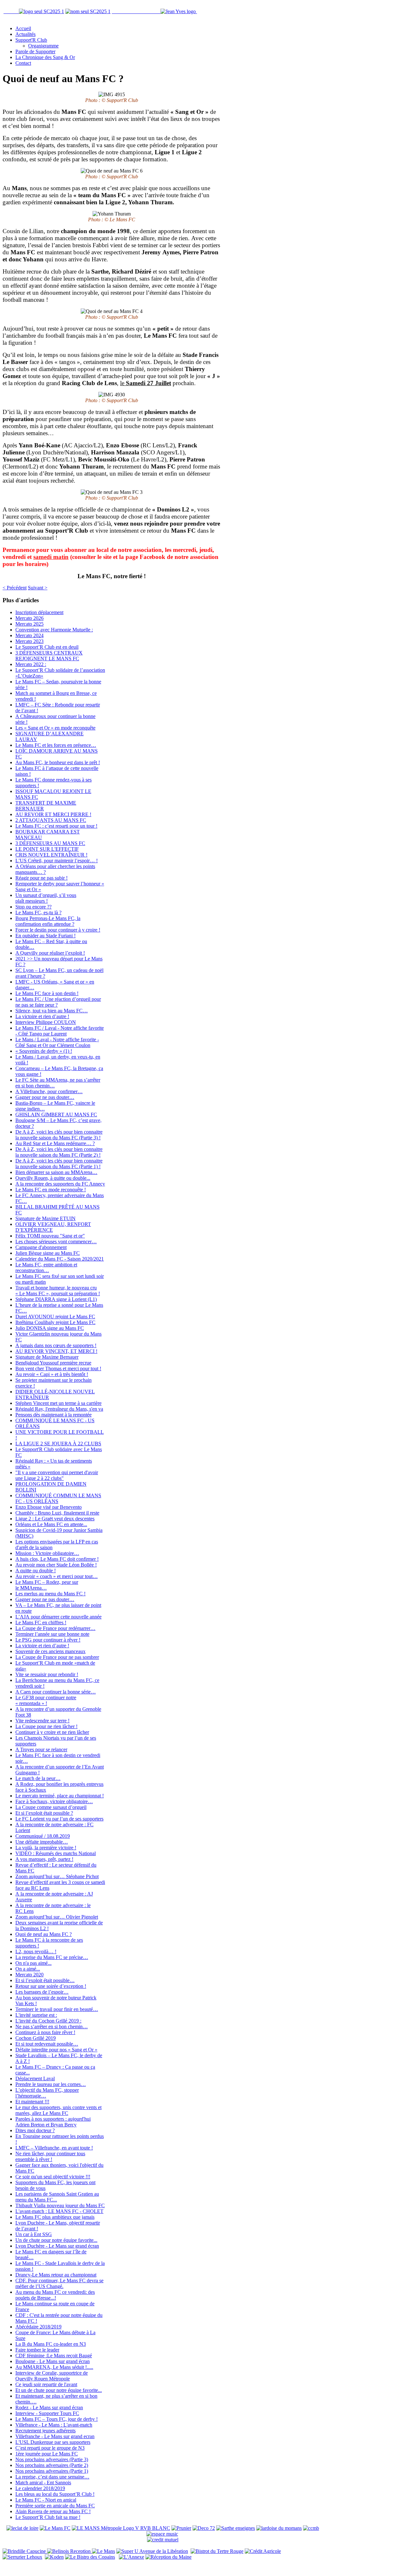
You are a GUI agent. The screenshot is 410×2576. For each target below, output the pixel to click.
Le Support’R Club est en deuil (47, 647)
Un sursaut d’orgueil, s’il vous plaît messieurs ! (46, 898)
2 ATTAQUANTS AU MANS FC (51, 820)
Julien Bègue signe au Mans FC (48, 1253)
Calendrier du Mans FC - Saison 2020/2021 (60, 1259)
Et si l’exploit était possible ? (44, 1813)
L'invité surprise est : (36, 2015)
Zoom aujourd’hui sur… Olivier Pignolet (57, 1917)
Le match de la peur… (38, 1778)
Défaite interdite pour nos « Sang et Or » (56, 2050)
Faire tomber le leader (37, 2350)
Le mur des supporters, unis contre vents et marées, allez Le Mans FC (58, 2110)
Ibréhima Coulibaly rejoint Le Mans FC (55, 1322)
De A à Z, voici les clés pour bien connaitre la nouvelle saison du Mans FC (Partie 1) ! (59, 1164)
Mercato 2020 (29, 1975)
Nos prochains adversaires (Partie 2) (52, 2465)
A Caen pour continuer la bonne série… (56, 1692)
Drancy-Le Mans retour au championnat (56, 2275)
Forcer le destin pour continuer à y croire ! (58, 930)
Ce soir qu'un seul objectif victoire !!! (53, 2177)
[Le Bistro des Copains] (90, 2557)
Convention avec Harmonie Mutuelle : (54, 630)
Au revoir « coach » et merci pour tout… (57, 1576)
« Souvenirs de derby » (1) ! (44, 1051)
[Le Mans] (103, 2551)
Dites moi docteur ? (35, 2130)
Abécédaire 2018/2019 (38, 2327)
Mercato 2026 (29, 618)
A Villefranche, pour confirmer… (49, 1091)
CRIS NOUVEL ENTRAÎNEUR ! (51, 855)
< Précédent (15, 588)
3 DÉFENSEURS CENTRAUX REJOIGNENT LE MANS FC (49, 656)
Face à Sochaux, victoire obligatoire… (54, 1801)
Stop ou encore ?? (33, 907)
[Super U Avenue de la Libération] (152, 2551)
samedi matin (51, 557)
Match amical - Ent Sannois (43, 2483)
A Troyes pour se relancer (41, 1749)
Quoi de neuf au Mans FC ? (44, 1934)
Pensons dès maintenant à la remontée (53, 1415)
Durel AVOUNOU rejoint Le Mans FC (55, 1317)
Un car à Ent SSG (34, 2234)
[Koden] (54, 2557)
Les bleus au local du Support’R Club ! (55, 2494)
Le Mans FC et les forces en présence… (56, 745)
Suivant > (38, 588)
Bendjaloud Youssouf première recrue (53, 1363)
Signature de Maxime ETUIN (45, 1218)
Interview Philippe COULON (46, 1022)
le (146, 383)
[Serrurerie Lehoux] (22, 2557)
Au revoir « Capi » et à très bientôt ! (52, 1374)
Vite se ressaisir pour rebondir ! (47, 1674)
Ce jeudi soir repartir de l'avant (46, 2384)
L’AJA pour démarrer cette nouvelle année (58, 1617)
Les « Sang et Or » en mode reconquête (55, 728)
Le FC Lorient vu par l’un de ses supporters (59, 1819)
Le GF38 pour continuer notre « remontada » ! (46, 1700)
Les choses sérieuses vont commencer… (56, 1242)
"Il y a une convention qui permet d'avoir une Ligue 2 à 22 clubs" (57, 1475)
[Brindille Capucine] (25, 2551)
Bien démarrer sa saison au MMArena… (56, 1172)
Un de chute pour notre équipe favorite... (56, 2240)
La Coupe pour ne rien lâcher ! (46, 1726)
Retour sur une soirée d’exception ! (51, 1986)
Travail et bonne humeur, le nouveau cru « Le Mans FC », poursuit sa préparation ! (58, 1291)
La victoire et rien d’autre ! (42, 1016)
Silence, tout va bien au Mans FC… (52, 1011)
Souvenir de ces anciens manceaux (50, 1651)
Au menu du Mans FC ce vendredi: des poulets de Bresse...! (55, 2295)
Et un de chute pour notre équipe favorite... (59, 2390)
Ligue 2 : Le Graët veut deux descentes (55, 1519)
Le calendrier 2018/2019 (40, 2488)
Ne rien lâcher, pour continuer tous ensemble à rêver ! (50, 2156)
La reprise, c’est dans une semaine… (52, 2477)
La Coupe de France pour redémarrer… (55, 1628)
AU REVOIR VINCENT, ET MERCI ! (56, 1351)
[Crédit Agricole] (263, 2551)
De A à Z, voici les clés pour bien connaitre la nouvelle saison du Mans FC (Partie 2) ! (59, 1152)
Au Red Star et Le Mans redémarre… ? (55, 1143)
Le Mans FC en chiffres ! (41, 1622)
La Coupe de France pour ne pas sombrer (57, 1657)
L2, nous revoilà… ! (36, 1951)
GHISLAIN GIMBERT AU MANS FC (56, 1115)
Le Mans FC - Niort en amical (46, 2500)
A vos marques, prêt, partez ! (44, 1859)
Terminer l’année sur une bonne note (52, 1634)
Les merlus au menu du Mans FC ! (50, 1594)
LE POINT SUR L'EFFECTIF (47, 849)
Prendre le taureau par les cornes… (51, 2084)
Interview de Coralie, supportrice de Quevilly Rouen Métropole (52, 2376)
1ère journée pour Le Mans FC (47, 2454)
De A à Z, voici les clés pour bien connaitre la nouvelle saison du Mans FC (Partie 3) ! (59, 1135)
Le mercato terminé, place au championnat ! (60, 1796)
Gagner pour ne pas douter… (45, 1097)
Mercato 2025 (29, 624)
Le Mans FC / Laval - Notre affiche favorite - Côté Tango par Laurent (60, 1031)
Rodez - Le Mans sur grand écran (49, 2407)
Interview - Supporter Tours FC (47, 2413)
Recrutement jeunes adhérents (45, 2431)
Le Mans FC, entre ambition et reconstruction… (46, 1267)
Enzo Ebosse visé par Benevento (49, 1507)
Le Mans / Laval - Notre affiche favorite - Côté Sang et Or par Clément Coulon (57, 1042)
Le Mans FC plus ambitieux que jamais (55, 2217)
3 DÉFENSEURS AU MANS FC (50, 843)
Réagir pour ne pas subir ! (41, 878)
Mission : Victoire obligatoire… (47, 1553)
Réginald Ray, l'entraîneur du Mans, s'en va (59, 1409)
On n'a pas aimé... (33, 1963)
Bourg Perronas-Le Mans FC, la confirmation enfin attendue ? (48, 921)
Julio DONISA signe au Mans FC (50, 1328)
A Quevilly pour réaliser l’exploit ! (50, 953)
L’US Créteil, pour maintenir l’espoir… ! (57, 861)
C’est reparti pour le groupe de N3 (50, 2448)
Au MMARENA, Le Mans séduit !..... (54, 2367)
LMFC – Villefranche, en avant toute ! (54, 2148)
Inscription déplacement (39, 612)
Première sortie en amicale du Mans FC (55, 2506)
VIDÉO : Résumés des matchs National (56, 1853)
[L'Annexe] (131, 2557)
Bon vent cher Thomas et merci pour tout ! (58, 1368)
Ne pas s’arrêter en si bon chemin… (52, 2027)
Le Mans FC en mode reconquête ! (51, 1190)
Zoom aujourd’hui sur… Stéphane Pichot (57, 1876)
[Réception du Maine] (168, 2557)
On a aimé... (28, 1969)
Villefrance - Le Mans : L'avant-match (54, 2425)
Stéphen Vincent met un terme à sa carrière (58, 1403)
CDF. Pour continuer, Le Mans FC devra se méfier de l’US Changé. (59, 2283)
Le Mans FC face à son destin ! (47, 993)
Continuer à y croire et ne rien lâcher (52, 1732)
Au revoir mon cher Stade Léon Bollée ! (56, 1565)
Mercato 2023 (29, 641)
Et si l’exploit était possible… (45, 1980)
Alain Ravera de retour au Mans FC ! (53, 2511)
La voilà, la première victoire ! (46, 1848)
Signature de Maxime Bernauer (47, 1357)
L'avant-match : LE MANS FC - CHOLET (59, 2211)
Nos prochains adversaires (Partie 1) (52, 2471)
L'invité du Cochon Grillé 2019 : (48, 2021)
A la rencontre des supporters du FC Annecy (60, 1184)
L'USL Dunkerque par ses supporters (53, 2442)
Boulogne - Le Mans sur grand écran (53, 2361)
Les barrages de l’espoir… (42, 1992)
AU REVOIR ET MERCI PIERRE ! (53, 814)
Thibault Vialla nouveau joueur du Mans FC (60, 2205)
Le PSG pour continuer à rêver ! (48, 1640)
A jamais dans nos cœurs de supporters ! (56, 1345)
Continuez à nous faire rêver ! (45, 2032)
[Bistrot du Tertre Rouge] (217, 2551)
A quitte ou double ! (36, 1571)
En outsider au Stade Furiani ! (45, 936)
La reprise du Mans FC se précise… (52, 1957)
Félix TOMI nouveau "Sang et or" (50, 1236)
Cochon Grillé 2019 (36, 2038)
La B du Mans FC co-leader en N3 (51, 2344)
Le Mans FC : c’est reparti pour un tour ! (56, 826)
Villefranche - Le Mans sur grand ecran (55, 2436)
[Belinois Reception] (70, 2551)
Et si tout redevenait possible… (47, 2044)
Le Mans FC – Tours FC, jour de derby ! (57, 2419)
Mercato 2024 (29, 635)
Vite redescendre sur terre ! (42, 1721)
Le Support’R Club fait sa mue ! (48, 2517)
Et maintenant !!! (32, 2102)
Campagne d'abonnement (41, 1247)
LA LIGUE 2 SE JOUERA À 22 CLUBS (58, 1444)
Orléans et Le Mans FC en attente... (51, 1524)
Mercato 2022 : (31, 664)
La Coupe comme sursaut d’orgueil (51, 1807)
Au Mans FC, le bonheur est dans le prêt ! (58, 762)
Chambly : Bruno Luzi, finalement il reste (57, 1513)
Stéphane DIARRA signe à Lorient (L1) (56, 1299)
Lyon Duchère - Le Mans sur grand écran (57, 2246)
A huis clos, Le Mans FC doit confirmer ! (57, 1559)
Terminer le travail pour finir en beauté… (57, 2009)
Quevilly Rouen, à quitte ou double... (53, 1178)
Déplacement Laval (35, 2078)
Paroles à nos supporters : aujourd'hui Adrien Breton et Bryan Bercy (53, 2122)
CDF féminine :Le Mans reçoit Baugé (54, 2356)
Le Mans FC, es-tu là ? (38, 912)
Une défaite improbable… (42, 1842)
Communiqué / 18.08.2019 (43, 1836)
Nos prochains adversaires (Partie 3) (52, 2459)
